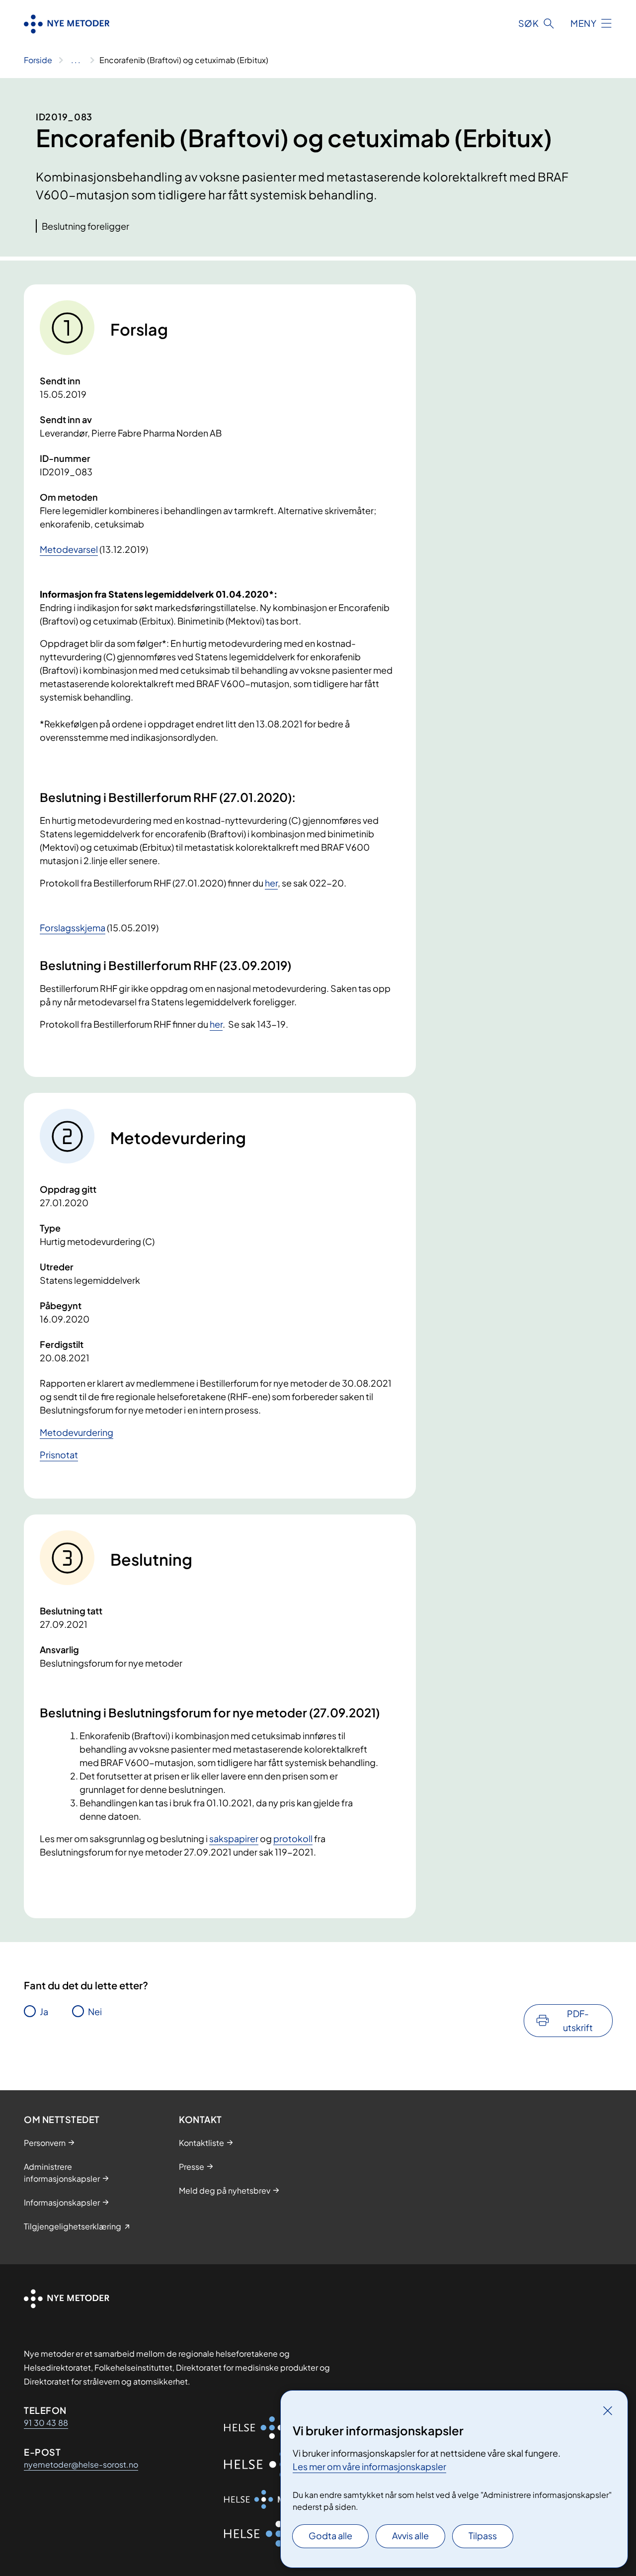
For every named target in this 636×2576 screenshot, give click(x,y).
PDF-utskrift (578, 2020)
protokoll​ (293, 1838)
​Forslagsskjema (73, 928)
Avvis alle (410, 2535)
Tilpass (483, 2535)
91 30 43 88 (46, 2423)
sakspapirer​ (234, 1838)
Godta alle (330, 2535)
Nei (95, 2011)
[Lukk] (608, 2410)
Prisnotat (59, 1455)
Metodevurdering (77, 1432)
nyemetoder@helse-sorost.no (81, 2464)
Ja (44, 2011)
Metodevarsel (69, 549)
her (271, 883)
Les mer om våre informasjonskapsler (369, 2466)
